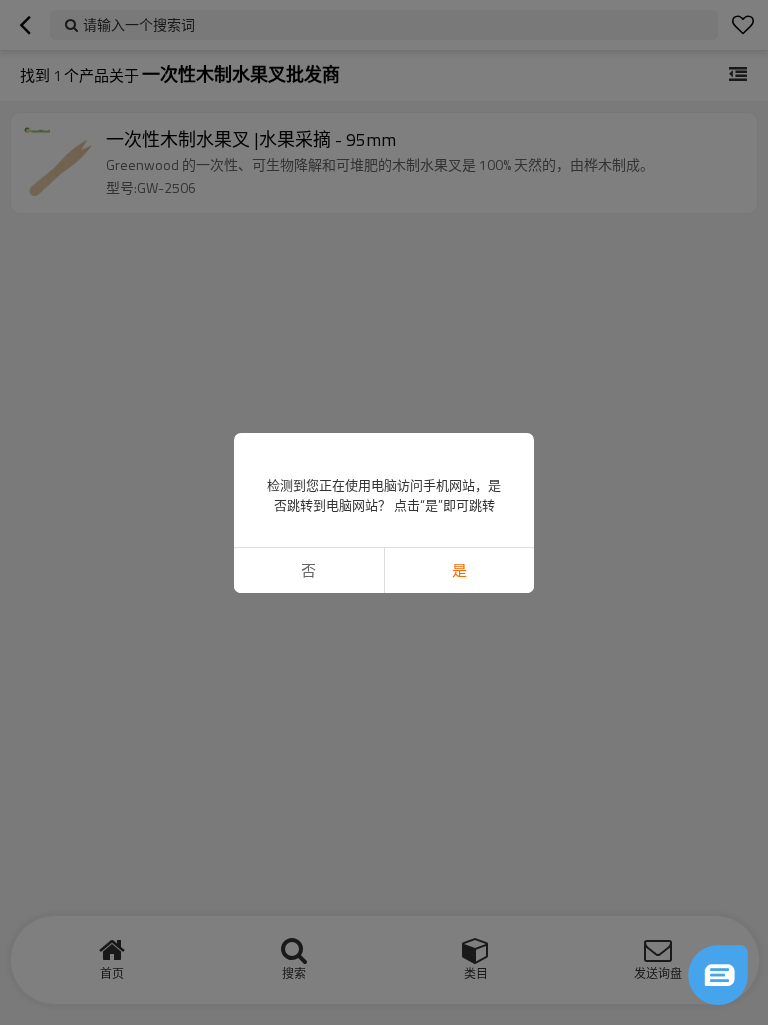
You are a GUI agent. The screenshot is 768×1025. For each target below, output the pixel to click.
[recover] (718, 975)
